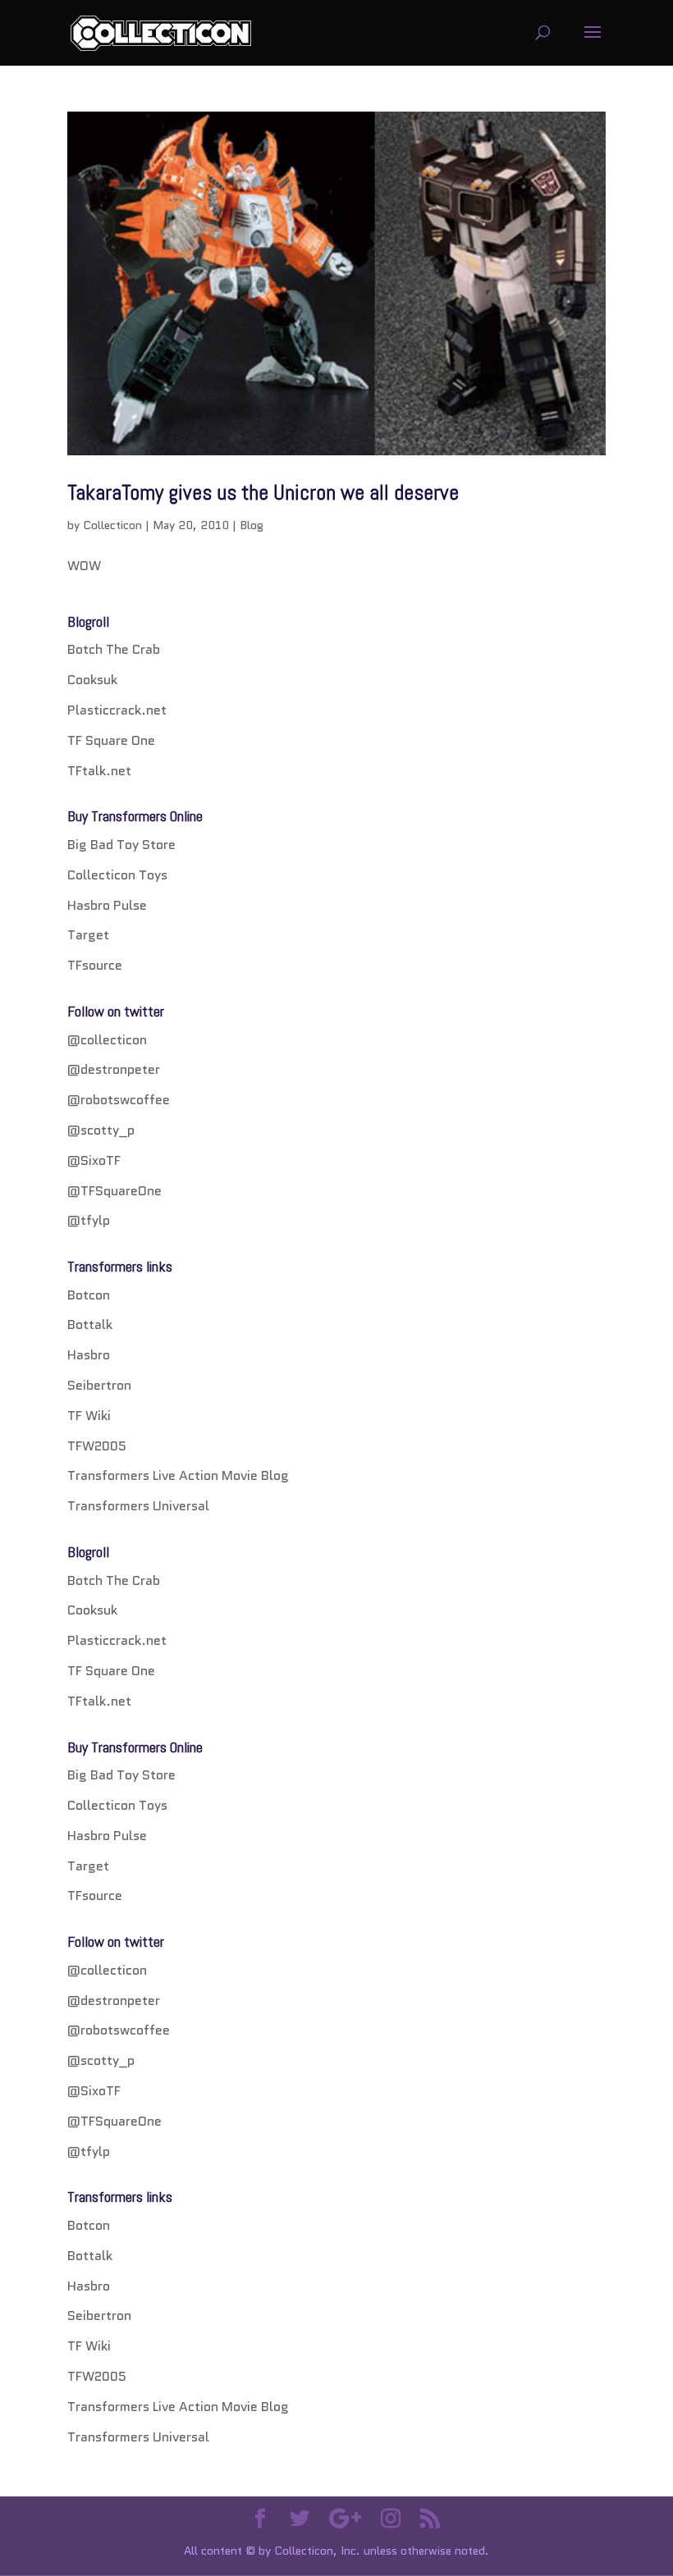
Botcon (89, 1295)
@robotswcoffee (119, 1100)
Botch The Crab (114, 649)
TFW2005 (97, 1446)
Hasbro (89, 1355)
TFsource (95, 965)
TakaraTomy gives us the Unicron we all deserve (263, 493)
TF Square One (111, 740)
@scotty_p (101, 1130)
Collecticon (112, 525)
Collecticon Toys (117, 875)
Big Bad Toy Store (121, 845)
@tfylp (89, 1220)
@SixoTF (94, 1160)
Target (88, 935)
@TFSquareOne (114, 1191)
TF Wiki (89, 1416)
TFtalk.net (99, 771)
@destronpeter (114, 1069)
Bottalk (90, 1325)
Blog (252, 525)
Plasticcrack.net (117, 710)
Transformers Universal (138, 1506)
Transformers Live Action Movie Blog (178, 1475)
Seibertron (99, 1385)
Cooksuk (92, 680)
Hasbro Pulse (107, 905)
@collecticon (107, 1040)
